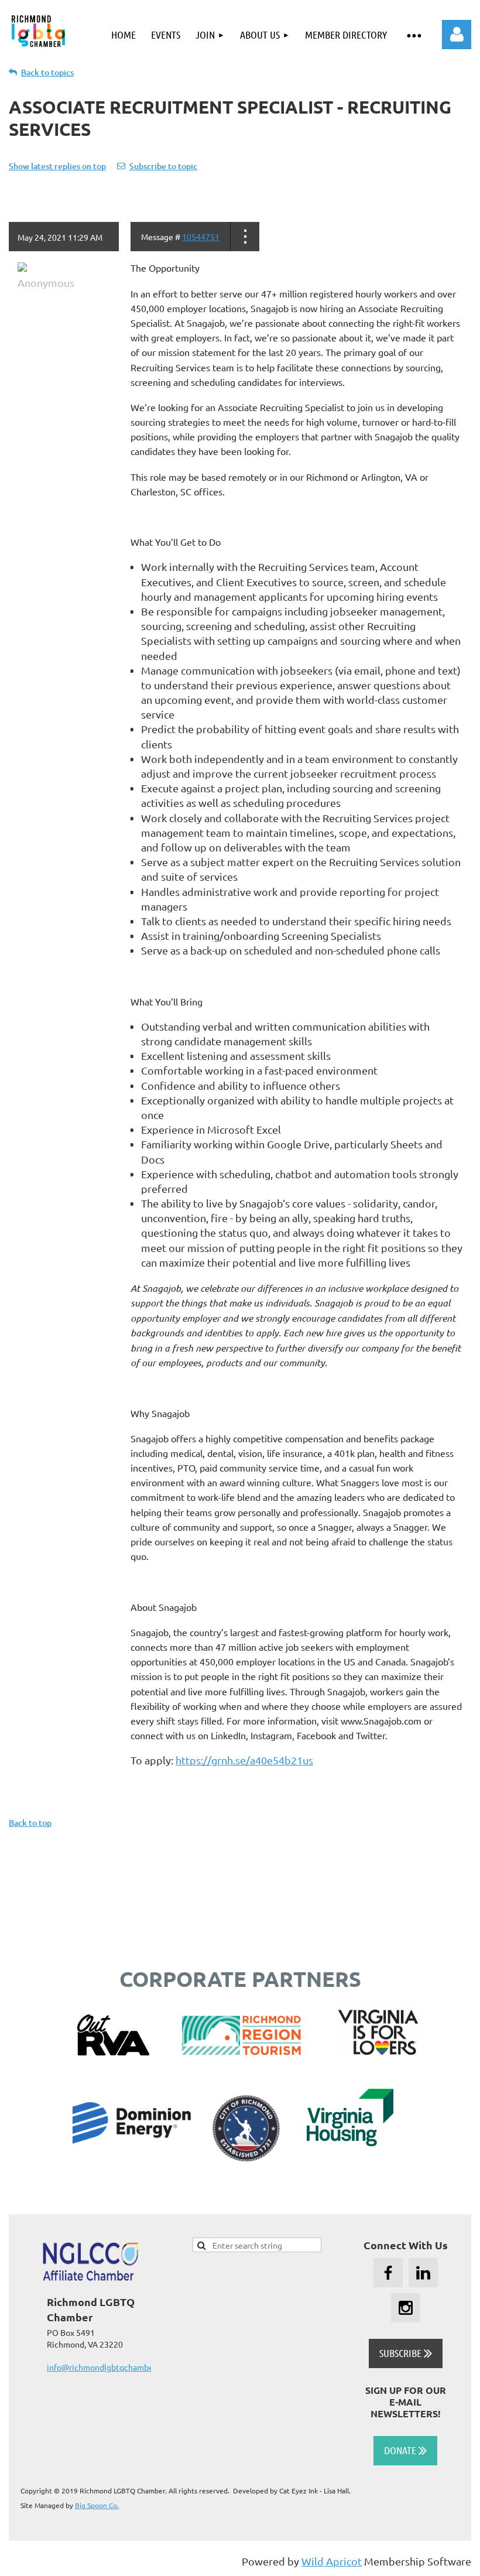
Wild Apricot (332, 2561)
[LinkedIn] (423, 2273)
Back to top (30, 1823)
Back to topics (47, 72)
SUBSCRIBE (406, 2353)
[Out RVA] (113, 2051)
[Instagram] (406, 2308)
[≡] (414, 35)
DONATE (405, 2450)
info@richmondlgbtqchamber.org (108, 2367)
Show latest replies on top (57, 166)
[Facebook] (388, 2273)
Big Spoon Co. (97, 2505)
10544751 (201, 237)
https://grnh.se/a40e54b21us (244, 1760)
